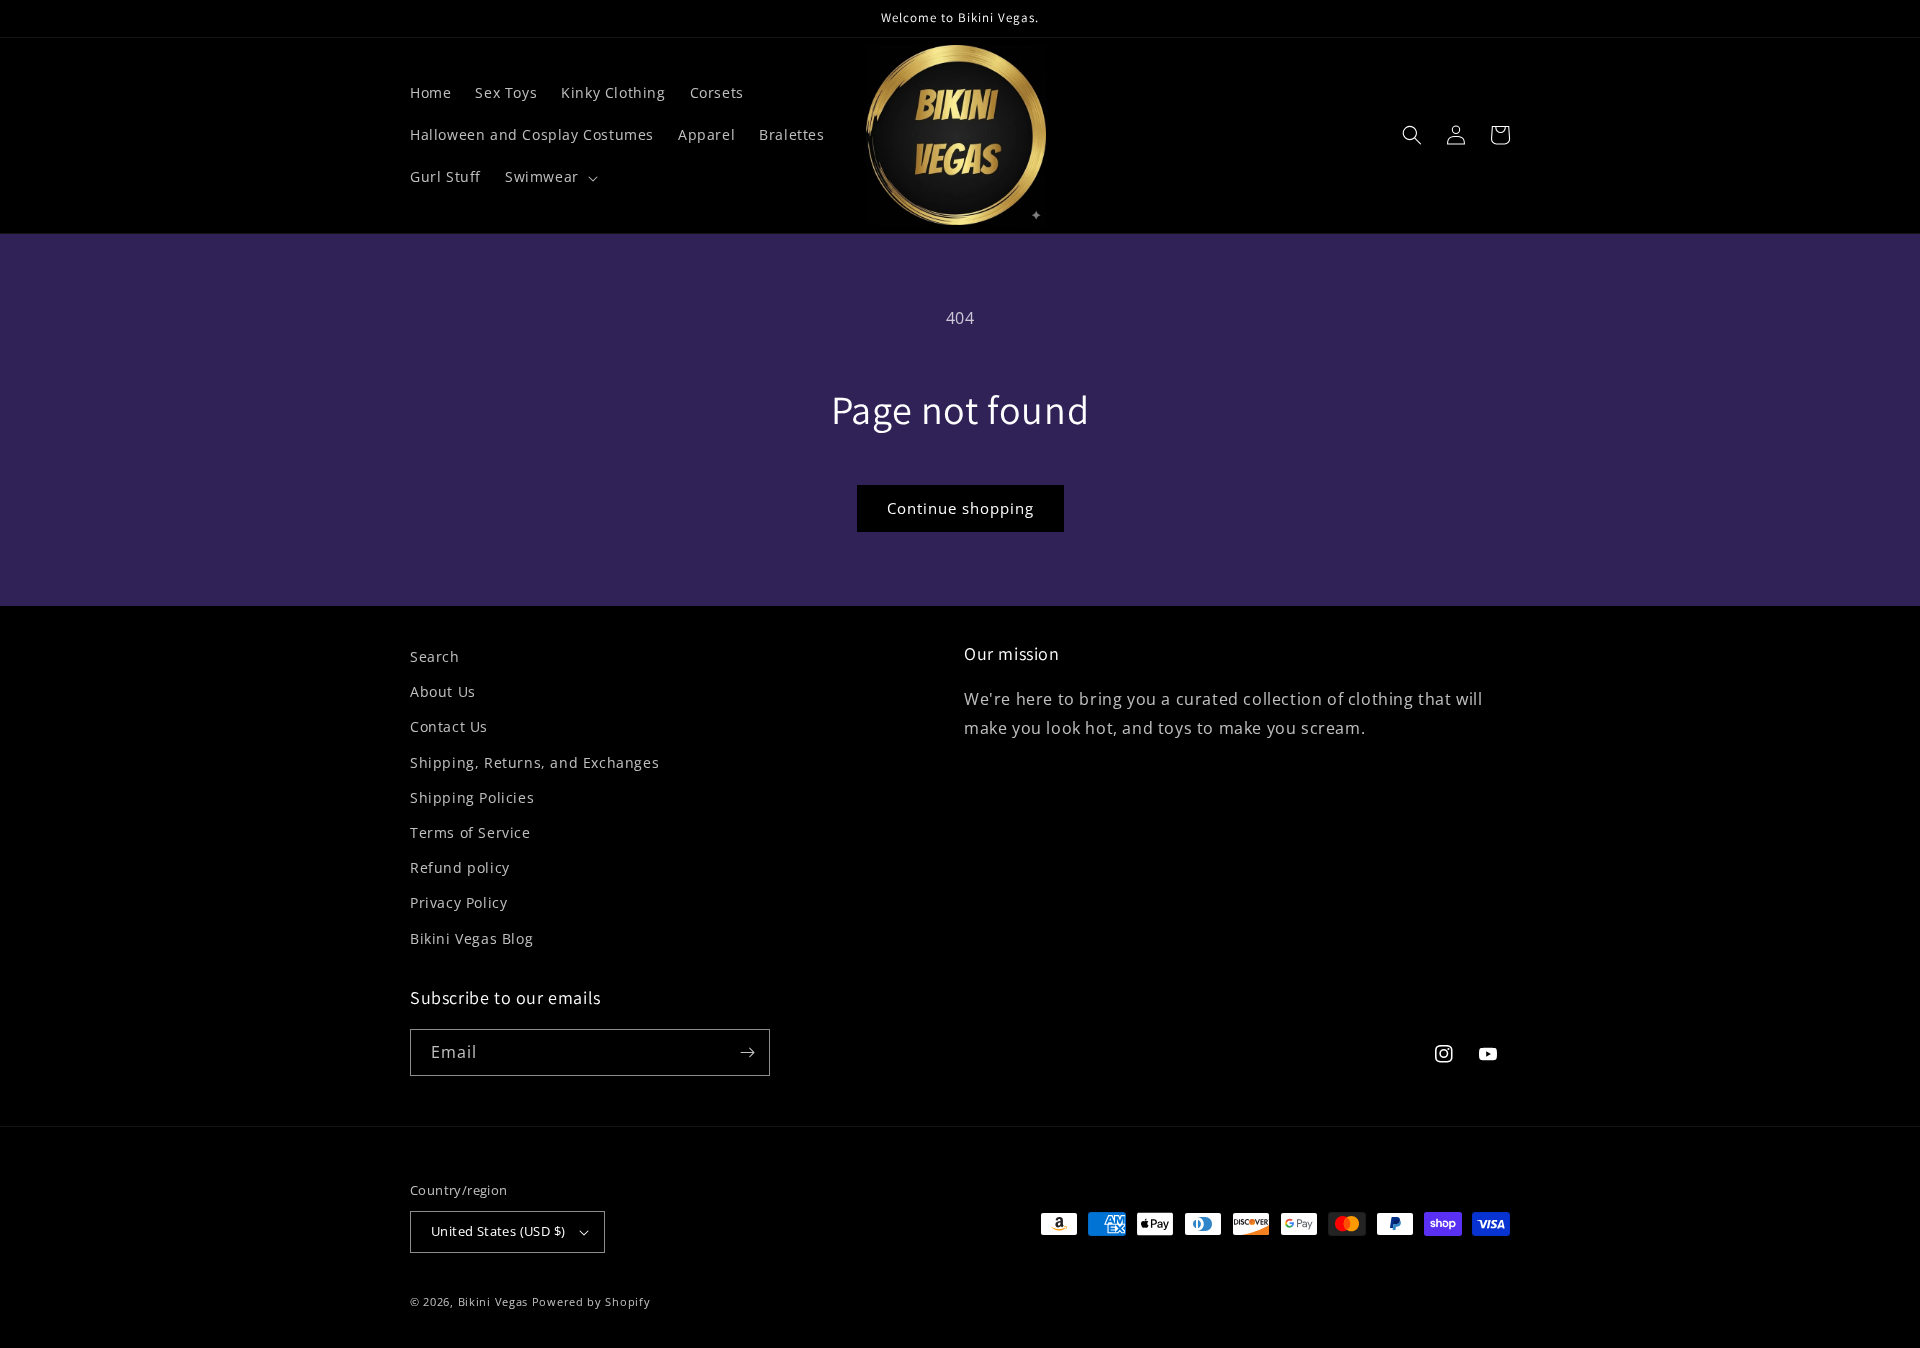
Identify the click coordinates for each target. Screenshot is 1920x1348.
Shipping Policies (472, 797)
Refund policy (460, 867)
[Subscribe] (747, 1052)
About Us (443, 691)
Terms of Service (470, 832)
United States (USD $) (498, 1231)
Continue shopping (960, 508)
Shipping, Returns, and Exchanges (534, 762)
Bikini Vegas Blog (471, 938)
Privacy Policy (458, 902)
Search (435, 656)
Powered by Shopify (591, 1301)
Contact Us (449, 726)
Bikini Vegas (493, 1301)
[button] (549, 177)
